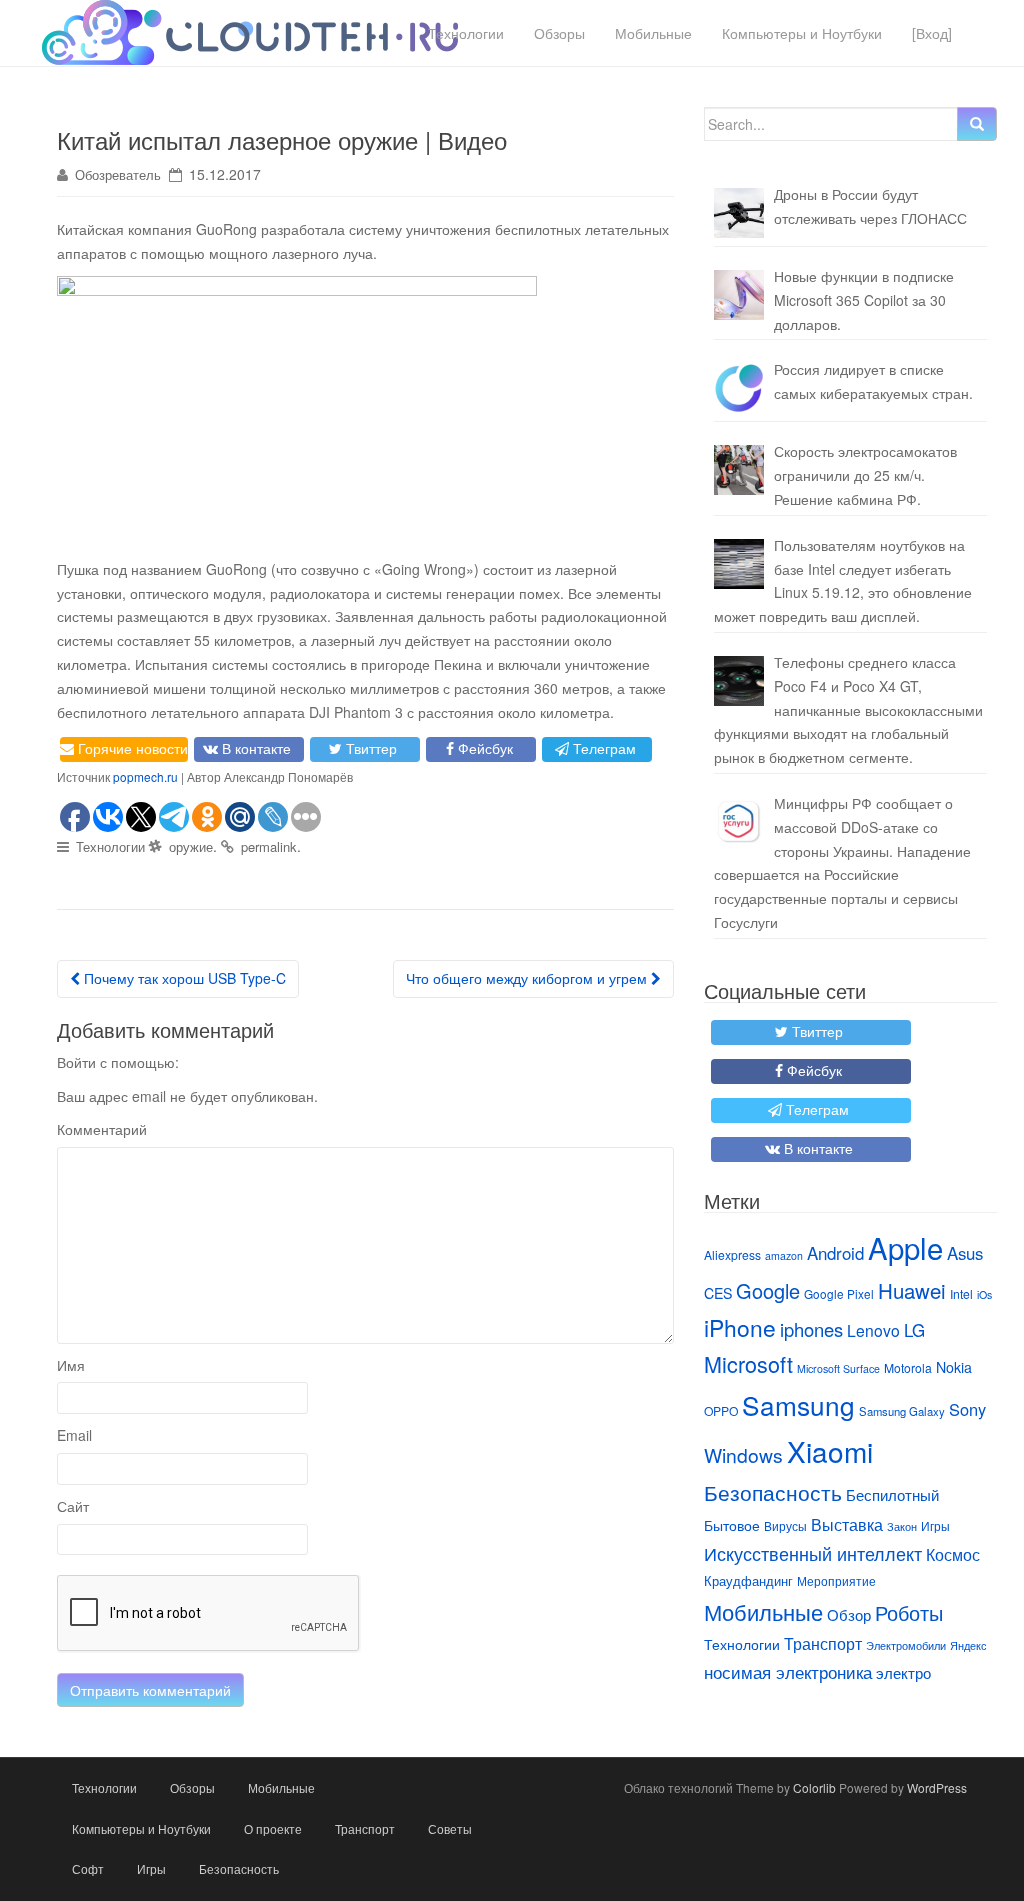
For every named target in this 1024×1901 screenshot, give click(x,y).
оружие (191, 846)
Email (74, 1435)
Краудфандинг (748, 1580)
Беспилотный (892, 1494)
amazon (784, 1255)
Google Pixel (839, 1293)
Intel (961, 1293)
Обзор (849, 1614)
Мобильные (653, 33)
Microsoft (748, 1363)
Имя (71, 1365)
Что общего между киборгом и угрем (528, 978)
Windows (743, 1454)
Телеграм (604, 748)
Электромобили (906, 1645)
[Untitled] (739, 388)
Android (835, 1253)
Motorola (908, 1367)
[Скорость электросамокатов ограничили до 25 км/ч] (739, 470)
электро (903, 1672)
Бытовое (732, 1525)
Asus (965, 1253)
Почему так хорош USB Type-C (183, 978)
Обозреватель (118, 174)
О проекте (273, 1828)
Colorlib (814, 1787)
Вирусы (785, 1525)
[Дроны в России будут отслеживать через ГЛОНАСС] (739, 213)
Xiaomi (830, 1451)
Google (768, 1290)
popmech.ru (145, 776)
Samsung (798, 1404)
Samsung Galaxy (902, 1411)
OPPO (721, 1410)
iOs (984, 1294)
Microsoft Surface (838, 1368)
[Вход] (932, 33)
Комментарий (102, 1129)
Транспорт (823, 1643)
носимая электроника (788, 1672)
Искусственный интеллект (813, 1553)
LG (914, 1330)
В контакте (256, 748)
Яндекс (968, 1645)
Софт (88, 1868)
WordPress (937, 1787)
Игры (935, 1525)
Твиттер (371, 748)
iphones (811, 1329)
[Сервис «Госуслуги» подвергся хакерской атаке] (739, 822)
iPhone (740, 1327)
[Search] (977, 124)
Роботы (909, 1612)
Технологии (466, 33)
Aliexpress (732, 1254)
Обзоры (559, 33)
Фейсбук (485, 748)
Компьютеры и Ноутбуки (802, 33)
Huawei (912, 1290)
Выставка (847, 1524)
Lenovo (873, 1330)
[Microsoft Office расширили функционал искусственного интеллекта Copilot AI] (739, 295)
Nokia (954, 1367)
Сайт (73, 1506)
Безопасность (773, 1492)
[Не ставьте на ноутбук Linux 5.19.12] (739, 564)
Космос (953, 1554)
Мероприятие (836, 1580)
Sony (967, 1409)
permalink (269, 846)
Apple (905, 1247)
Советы (450, 1828)
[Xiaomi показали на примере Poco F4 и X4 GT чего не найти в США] (739, 681)
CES (718, 1293)
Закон (902, 1526)
